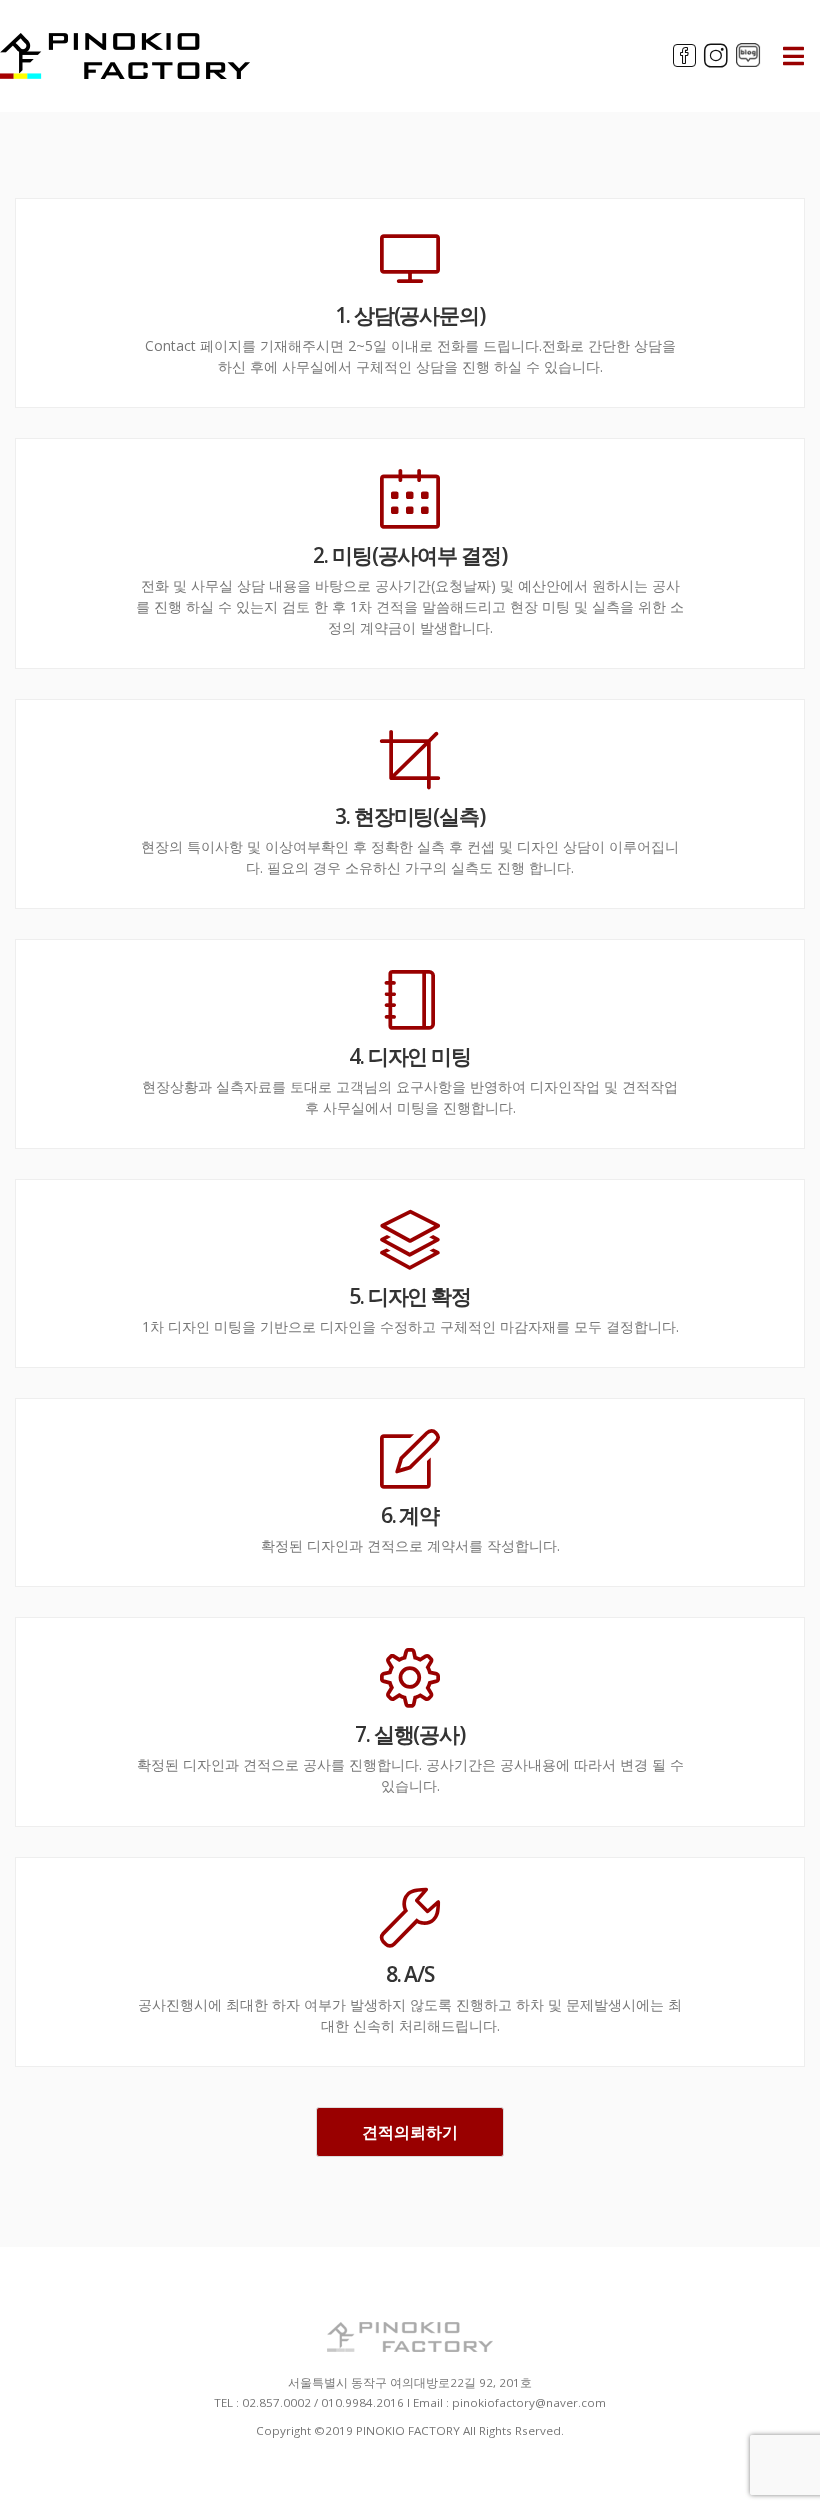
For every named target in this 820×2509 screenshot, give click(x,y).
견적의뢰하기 (410, 2132)
